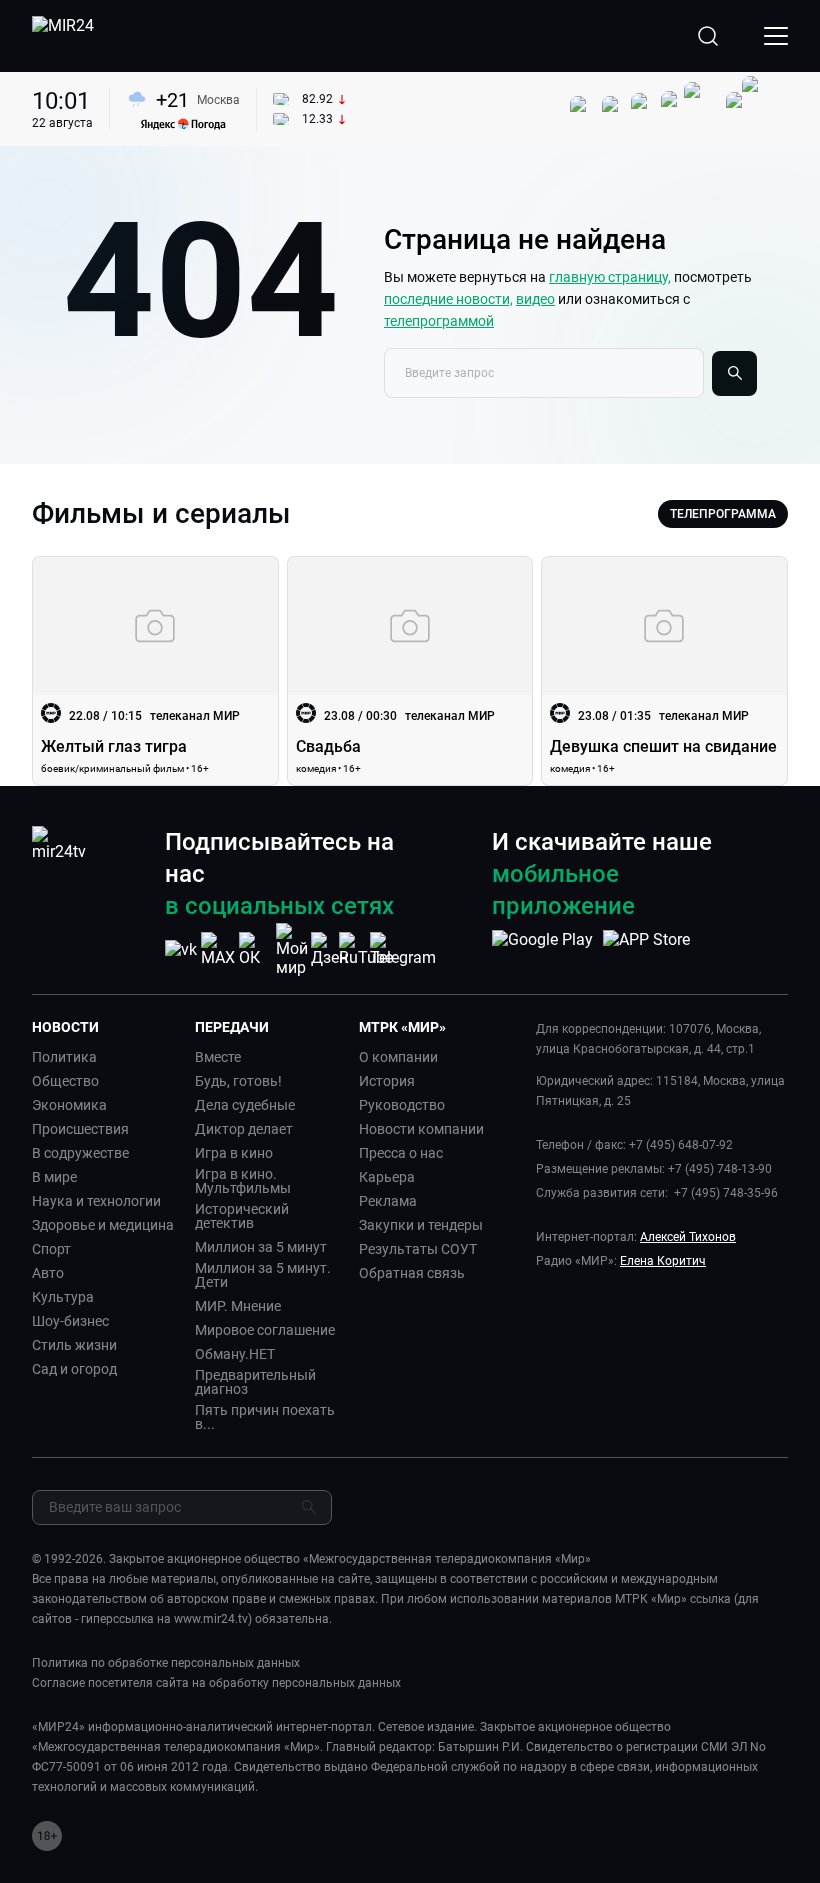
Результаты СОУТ (418, 1249)
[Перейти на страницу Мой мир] (292, 950)
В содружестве (80, 1153)
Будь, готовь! (238, 1081)
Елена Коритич (663, 1261)
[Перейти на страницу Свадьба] (410, 671)
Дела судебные (245, 1105)
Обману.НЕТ (235, 1354)
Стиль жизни (74, 1345)
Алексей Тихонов (688, 1237)
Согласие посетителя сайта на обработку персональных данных (216, 1683)
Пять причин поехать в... (265, 1417)
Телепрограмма (723, 514)
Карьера (387, 1177)
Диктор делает (244, 1129)
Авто (48, 1273)
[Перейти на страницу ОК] (255, 949)
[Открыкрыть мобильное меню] (776, 36)
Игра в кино (234, 1153)
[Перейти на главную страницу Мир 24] (63, 36)
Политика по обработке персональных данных (166, 1663)
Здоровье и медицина (103, 1225)
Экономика (69, 1105)
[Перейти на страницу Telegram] (403, 949)
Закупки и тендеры (421, 1225)
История (387, 1081)
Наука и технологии (96, 1201)
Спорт (51, 1249)
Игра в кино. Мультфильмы (243, 1181)
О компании (398, 1057)
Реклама (388, 1201)
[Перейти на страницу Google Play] (542, 950)
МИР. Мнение (238, 1306)
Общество (65, 1081)
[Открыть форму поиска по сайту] (708, 36)
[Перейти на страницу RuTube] (366, 949)
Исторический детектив (242, 1216)
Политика (64, 1057)
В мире (54, 1177)
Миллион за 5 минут (261, 1247)
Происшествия (80, 1129)
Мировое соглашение (265, 1330)
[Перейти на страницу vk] (181, 949)
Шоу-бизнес (70, 1321)
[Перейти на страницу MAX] (218, 949)
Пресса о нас (401, 1153)
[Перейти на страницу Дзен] (329, 949)
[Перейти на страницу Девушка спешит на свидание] (664, 671)
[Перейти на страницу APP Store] (646, 950)
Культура (63, 1297)
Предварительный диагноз (255, 1382)
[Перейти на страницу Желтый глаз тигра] (155, 671)
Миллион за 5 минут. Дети (263, 1275)
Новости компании (421, 1129)
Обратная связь (412, 1273)
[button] (105, 1027)
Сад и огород (74, 1369)
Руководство (402, 1105)
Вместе (218, 1057)
